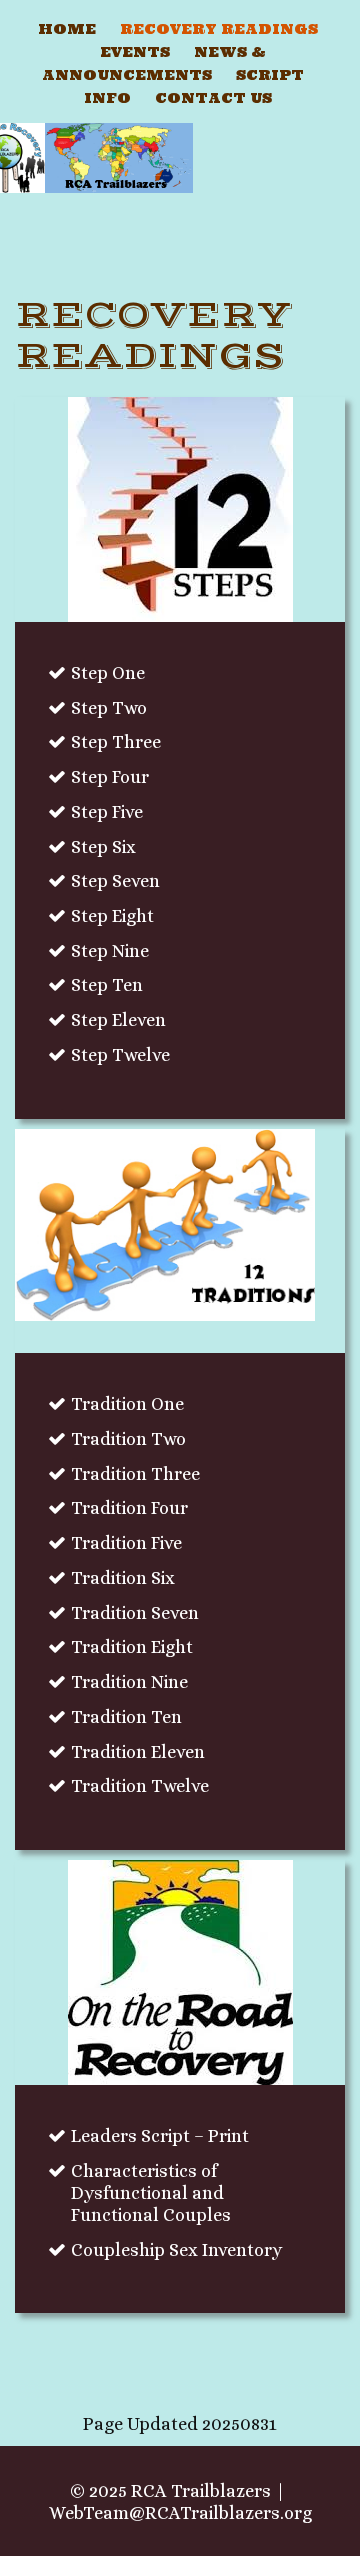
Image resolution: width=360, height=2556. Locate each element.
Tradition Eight (132, 1647)
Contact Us (213, 98)
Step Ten (107, 985)
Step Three (116, 742)
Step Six (103, 847)
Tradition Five (126, 1543)
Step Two (109, 708)
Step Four (110, 777)
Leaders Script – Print (160, 2136)
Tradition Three (135, 1474)
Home (67, 29)
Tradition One (127, 1404)
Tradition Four (129, 1508)
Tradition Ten (126, 1717)
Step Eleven (118, 1020)
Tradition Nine (129, 1682)
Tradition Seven (135, 1613)
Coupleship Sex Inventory (176, 2250)
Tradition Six (123, 1578)
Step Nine (110, 951)
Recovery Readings (219, 29)
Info (107, 98)
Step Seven (115, 881)
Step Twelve (120, 1055)
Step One (108, 673)
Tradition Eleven (138, 1752)
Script (270, 75)
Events (135, 52)
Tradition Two (128, 1439)
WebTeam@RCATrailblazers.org (180, 2513)
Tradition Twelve (140, 1786)
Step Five (107, 812)
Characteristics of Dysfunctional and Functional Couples (151, 2193)
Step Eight (112, 916)
